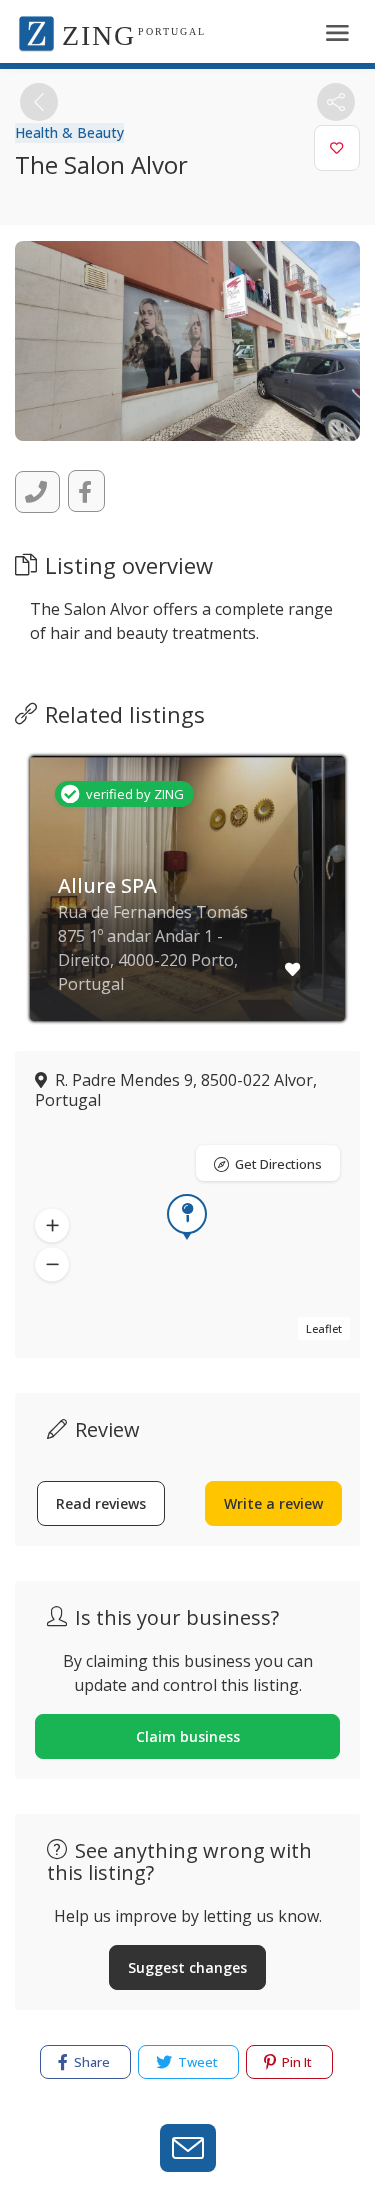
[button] (52, 1225)
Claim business (188, 1736)
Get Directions (278, 1164)
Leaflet (324, 1328)
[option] (187, 903)
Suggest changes (187, 1967)
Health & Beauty (69, 132)
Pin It (295, 2062)
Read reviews (101, 1503)
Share (90, 2062)
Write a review (273, 1503)
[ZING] (36, 32)
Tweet (196, 2062)
